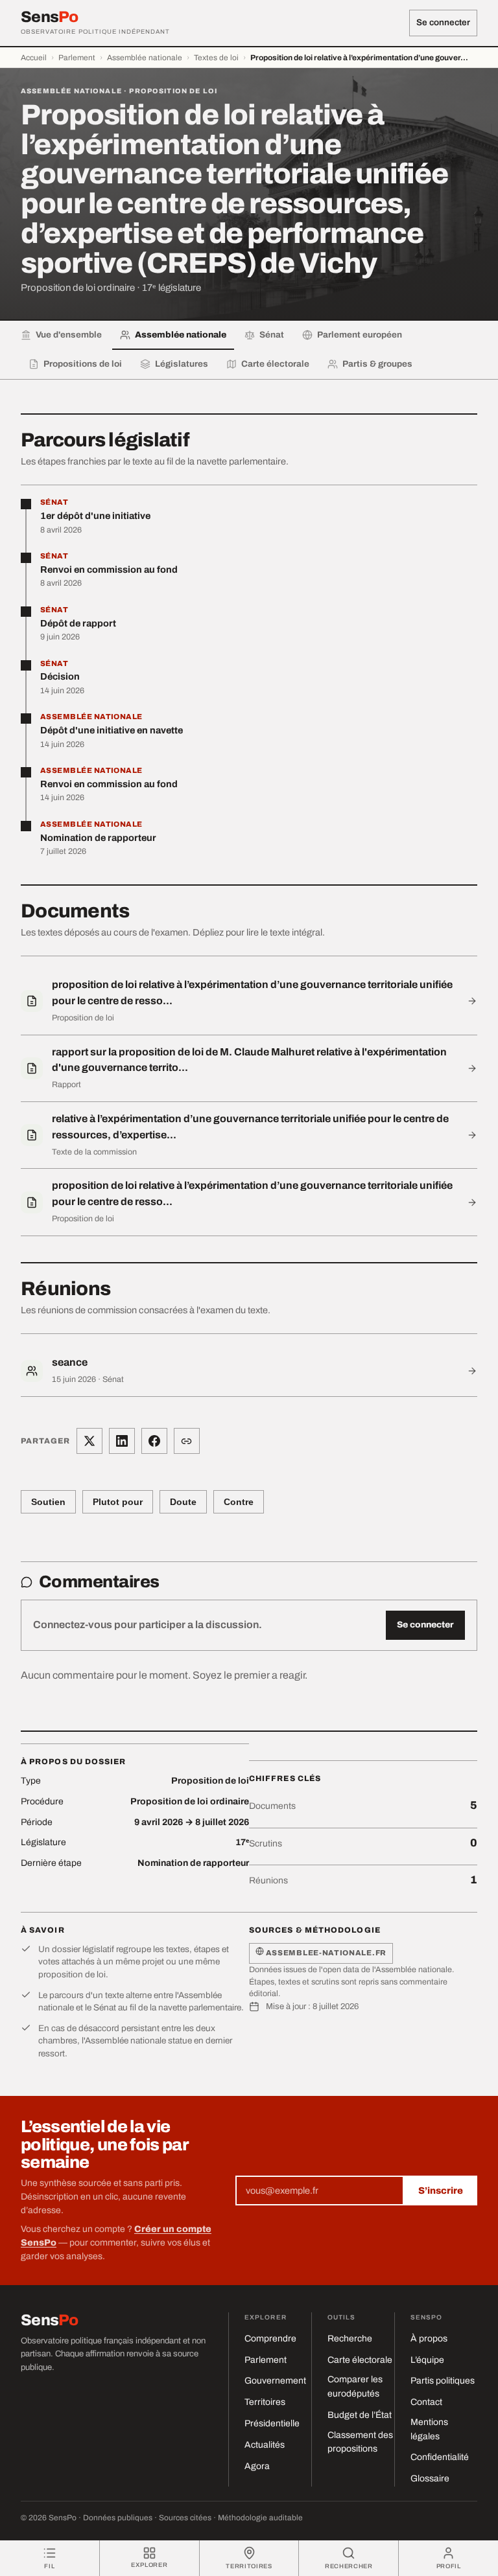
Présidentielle (272, 2423)
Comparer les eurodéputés (355, 2386)
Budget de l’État (360, 2415)
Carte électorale (360, 2360)
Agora (257, 2466)
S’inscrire (441, 2191)
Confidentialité (440, 2457)
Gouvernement (275, 2381)
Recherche (350, 2339)
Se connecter (443, 22)
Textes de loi (216, 58)
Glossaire (430, 2478)
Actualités (265, 2445)
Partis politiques (443, 2381)
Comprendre (270, 2339)
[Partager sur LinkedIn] (122, 1441)
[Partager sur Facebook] (154, 1441)
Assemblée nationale (145, 58)
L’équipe (427, 2360)
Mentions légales (429, 2429)
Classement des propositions (360, 2442)
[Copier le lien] (187, 1441)
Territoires (265, 2402)
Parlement (77, 58)
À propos (429, 2339)
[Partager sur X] (89, 1441)
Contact (426, 2402)
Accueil (34, 58)
